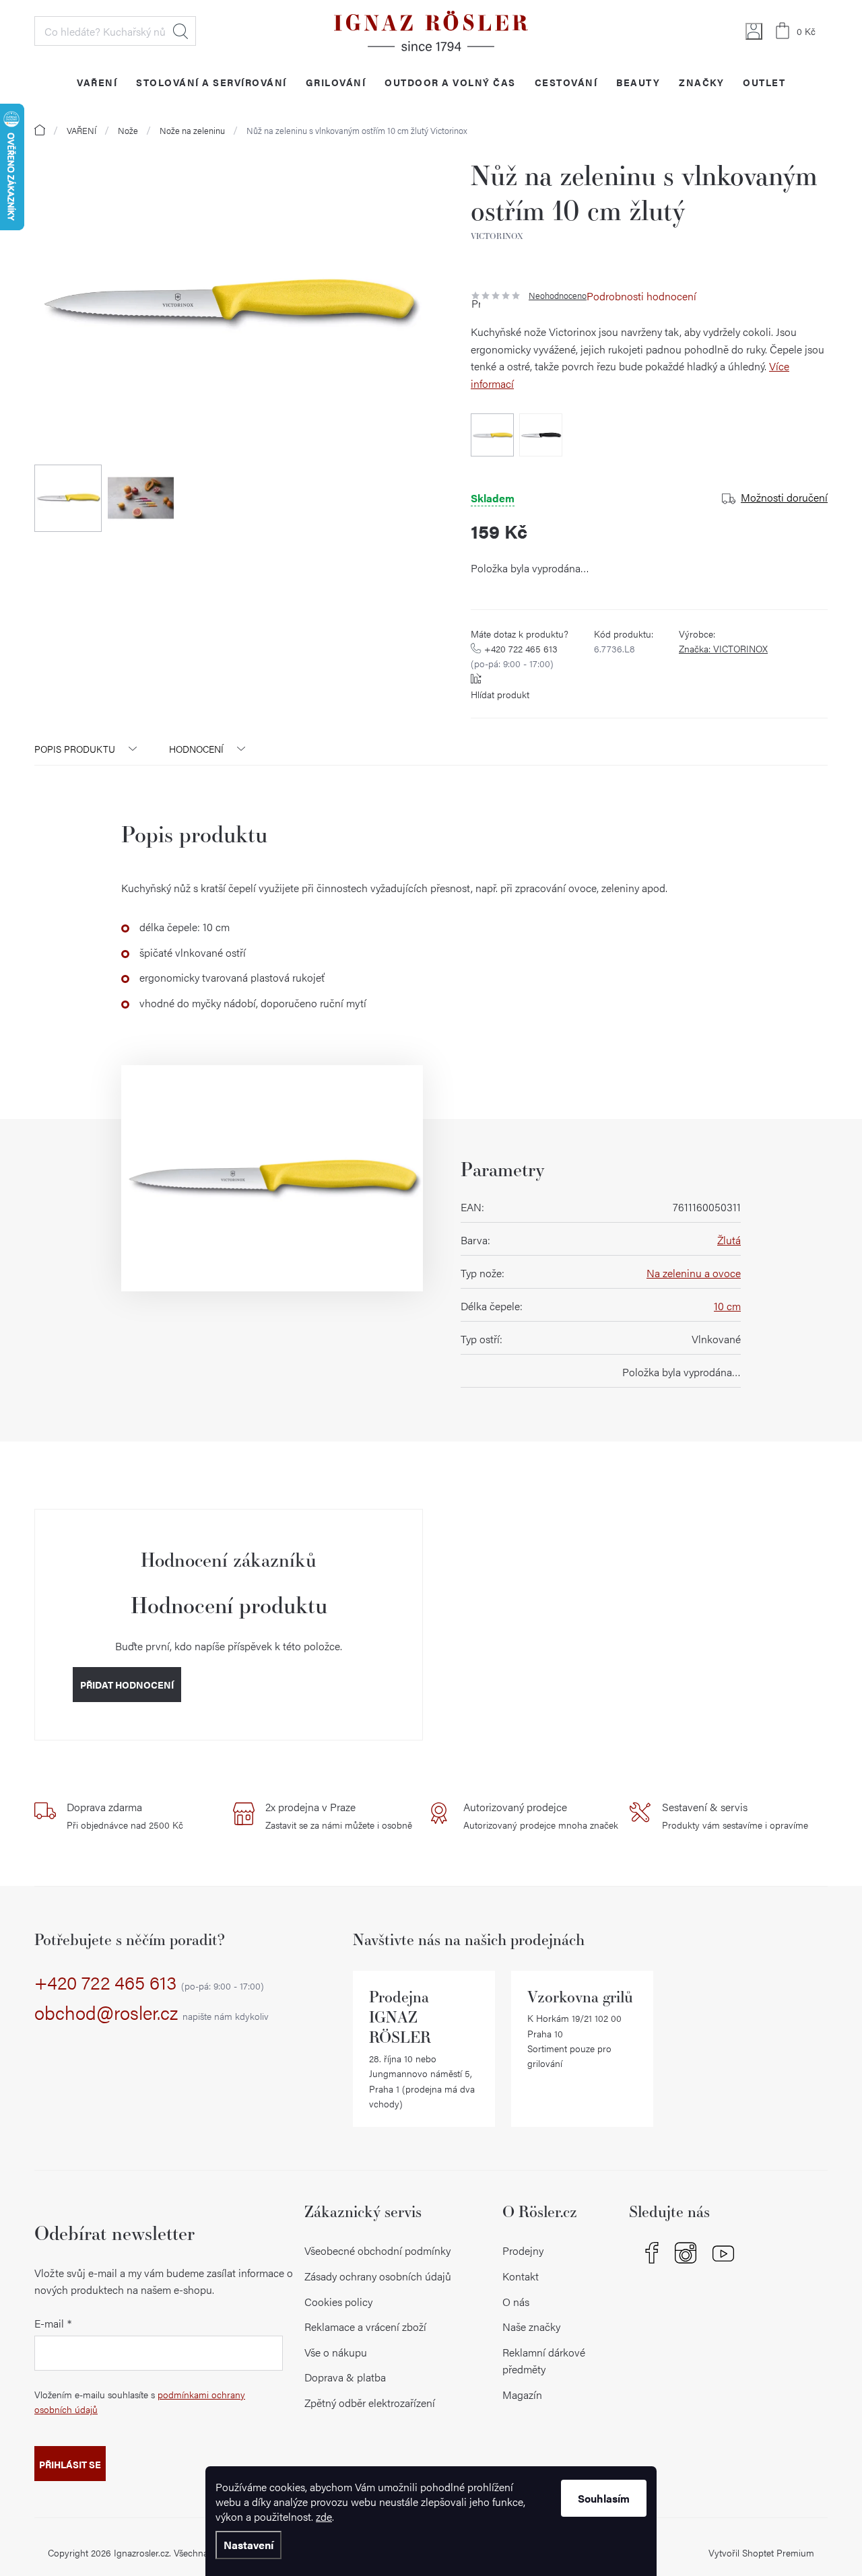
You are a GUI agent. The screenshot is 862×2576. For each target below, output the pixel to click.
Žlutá (729, 1240)
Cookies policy (338, 2302)
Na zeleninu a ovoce (694, 1273)
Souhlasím (604, 2498)
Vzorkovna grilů (580, 1997)
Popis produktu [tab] (75, 749)
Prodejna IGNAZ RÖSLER (400, 2017)
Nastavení (248, 2545)
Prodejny (523, 2250)
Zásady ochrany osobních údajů (378, 2276)
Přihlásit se (70, 2464)
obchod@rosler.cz (152, 2013)
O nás (516, 2302)
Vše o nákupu (336, 2352)
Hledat (180, 31)
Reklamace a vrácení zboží (365, 2327)
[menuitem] (97, 82)
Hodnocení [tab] (196, 749)
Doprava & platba (345, 2377)
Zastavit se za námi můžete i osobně (339, 1815)
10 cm (727, 1306)
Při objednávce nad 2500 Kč (125, 1815)
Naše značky (531, 2327)
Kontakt (521, 2276)
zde (324, 2516)
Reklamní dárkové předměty (544, 2361)
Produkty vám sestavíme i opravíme (735, 1815)
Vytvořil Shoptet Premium (761, 2552)
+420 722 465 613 (514, 656)
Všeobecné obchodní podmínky (377, 2250)
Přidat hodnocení (127, 1685)
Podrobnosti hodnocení (641, 296)
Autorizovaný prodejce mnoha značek (541, 1815)
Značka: (723, 648)
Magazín (522, 2395)
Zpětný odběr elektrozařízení (370, 2403)
